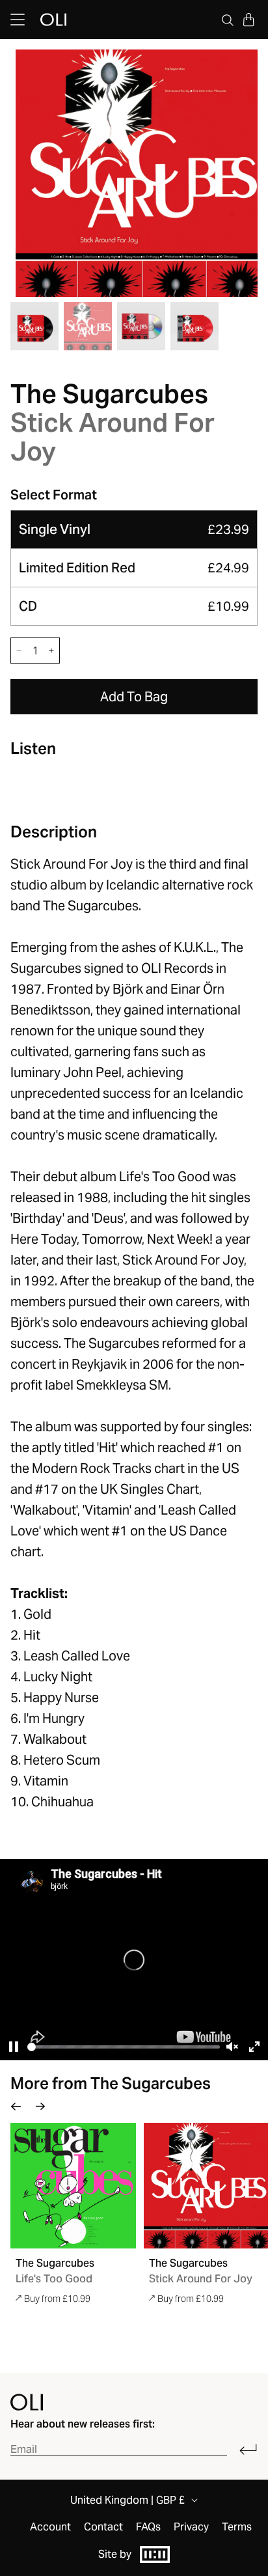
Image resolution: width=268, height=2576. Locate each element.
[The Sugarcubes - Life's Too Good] (73, 2186)
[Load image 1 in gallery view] (34, 326)
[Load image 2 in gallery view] (88, 326)
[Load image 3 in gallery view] (141, 326)
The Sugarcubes (109, 394)
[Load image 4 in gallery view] (194, 326)
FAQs (148, 2527)
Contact (103, 2527)
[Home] (27, 2402)
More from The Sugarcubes (111, 2083)
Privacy (191, 2527)
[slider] (124, 2047)
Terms (237, 2527)
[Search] (228, 20)
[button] (248, 20)
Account (50, 2527)
